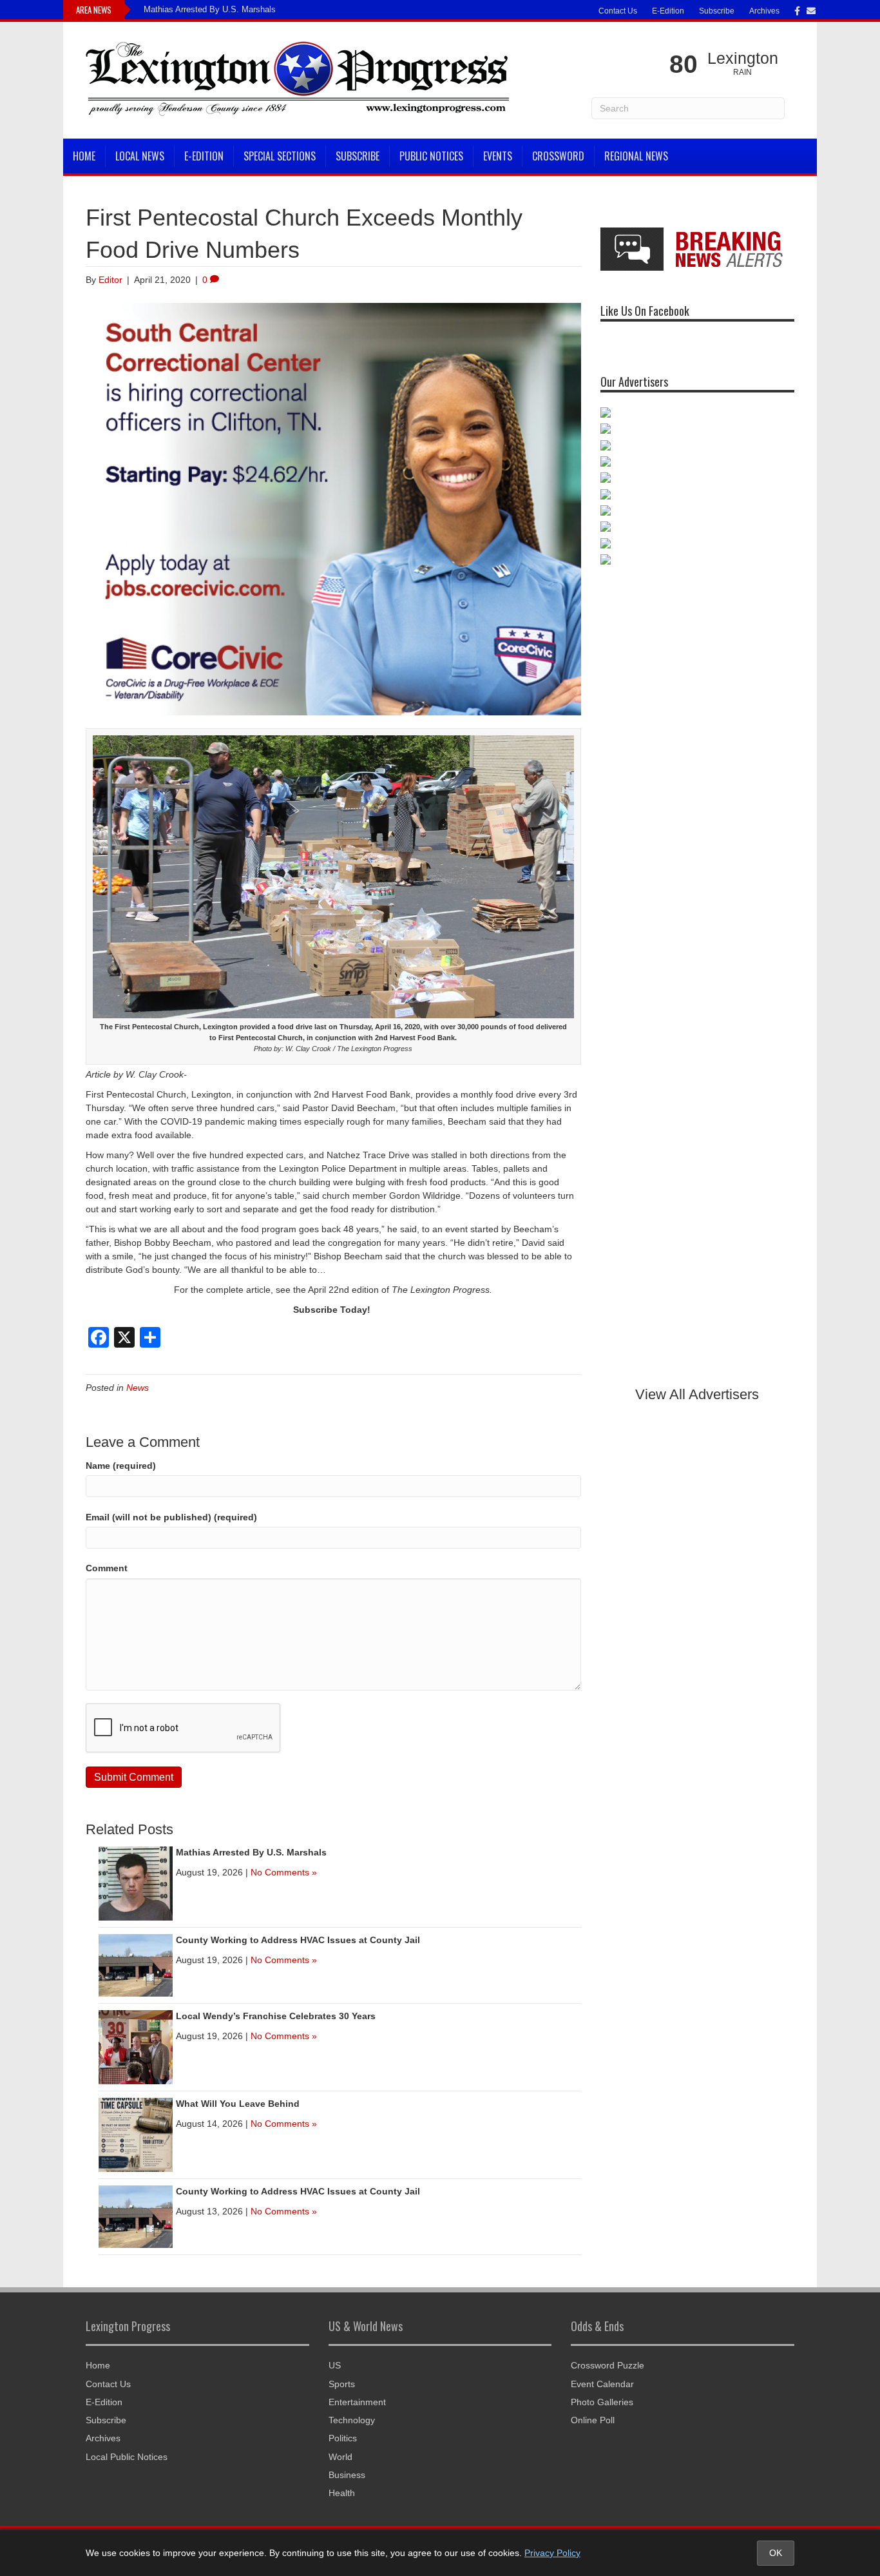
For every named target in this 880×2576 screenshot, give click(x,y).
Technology (352, 2420)
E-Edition (668, 11)
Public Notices (431, 156)
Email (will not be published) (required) (171, 1517)
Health (342, 2493)
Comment (107, 1568)
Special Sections (280, 156)
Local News (140, 156)
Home (84, 156)
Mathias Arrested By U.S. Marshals (210, 9)
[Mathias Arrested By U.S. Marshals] (136, 1883)
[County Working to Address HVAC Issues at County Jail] (136, 1964)
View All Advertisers (697, 1394)
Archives (764, 11)
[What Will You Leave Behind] (136, 2134)
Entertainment (357, 2402)
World (340, 2457)
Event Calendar (602, 2384)
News (138, 1388)
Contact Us (618, 11)
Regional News (636, 156)
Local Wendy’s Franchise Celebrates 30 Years (276, 2016)
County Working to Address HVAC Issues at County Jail (298, 1940)
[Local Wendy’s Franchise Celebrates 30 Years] (136, 2046)
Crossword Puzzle (607, 2365)
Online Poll (593, 2420)
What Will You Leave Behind (238, 2104)
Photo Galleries (602, 2402)
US (335, 2365)
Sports (342, 2384)
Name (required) (121, 1466)
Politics (343, 2438)
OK (776, 2553)
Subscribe (717, 11)
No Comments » (284, 1872)
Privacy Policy (552, 2553)
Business (347, 2475)
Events (498, 156)
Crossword (558, 156)
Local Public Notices (127, 2457)
